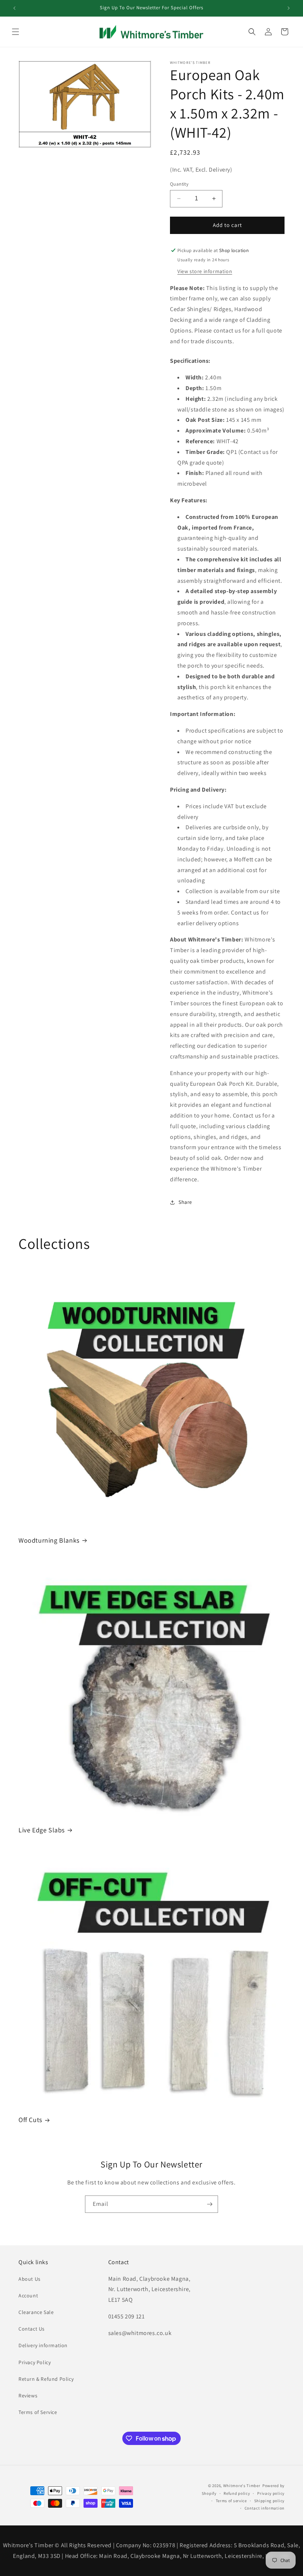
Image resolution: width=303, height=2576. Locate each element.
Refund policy (237, 2493)
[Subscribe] (210, 2204)
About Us (30, 2279)
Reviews (28, 2396)
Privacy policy (271, 2493)
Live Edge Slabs (42, 1830)
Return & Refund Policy (46, 2379)
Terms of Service (38, 2412)
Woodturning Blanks (49, 1540)
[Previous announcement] (14, 8)
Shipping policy (270, 2501)
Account (28, 2296)
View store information (205, 271)
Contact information (265, 2508)
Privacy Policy (35, 2362)
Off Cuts (30, 2120)
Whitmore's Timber (242, 2486)
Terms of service (231, 2501)
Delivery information (43, 2345)
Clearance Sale (36, 2312)
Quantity (179, 184)
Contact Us (32, 2329)
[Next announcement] (289, 8)
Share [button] (185, 1202)
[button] (16, 32)
